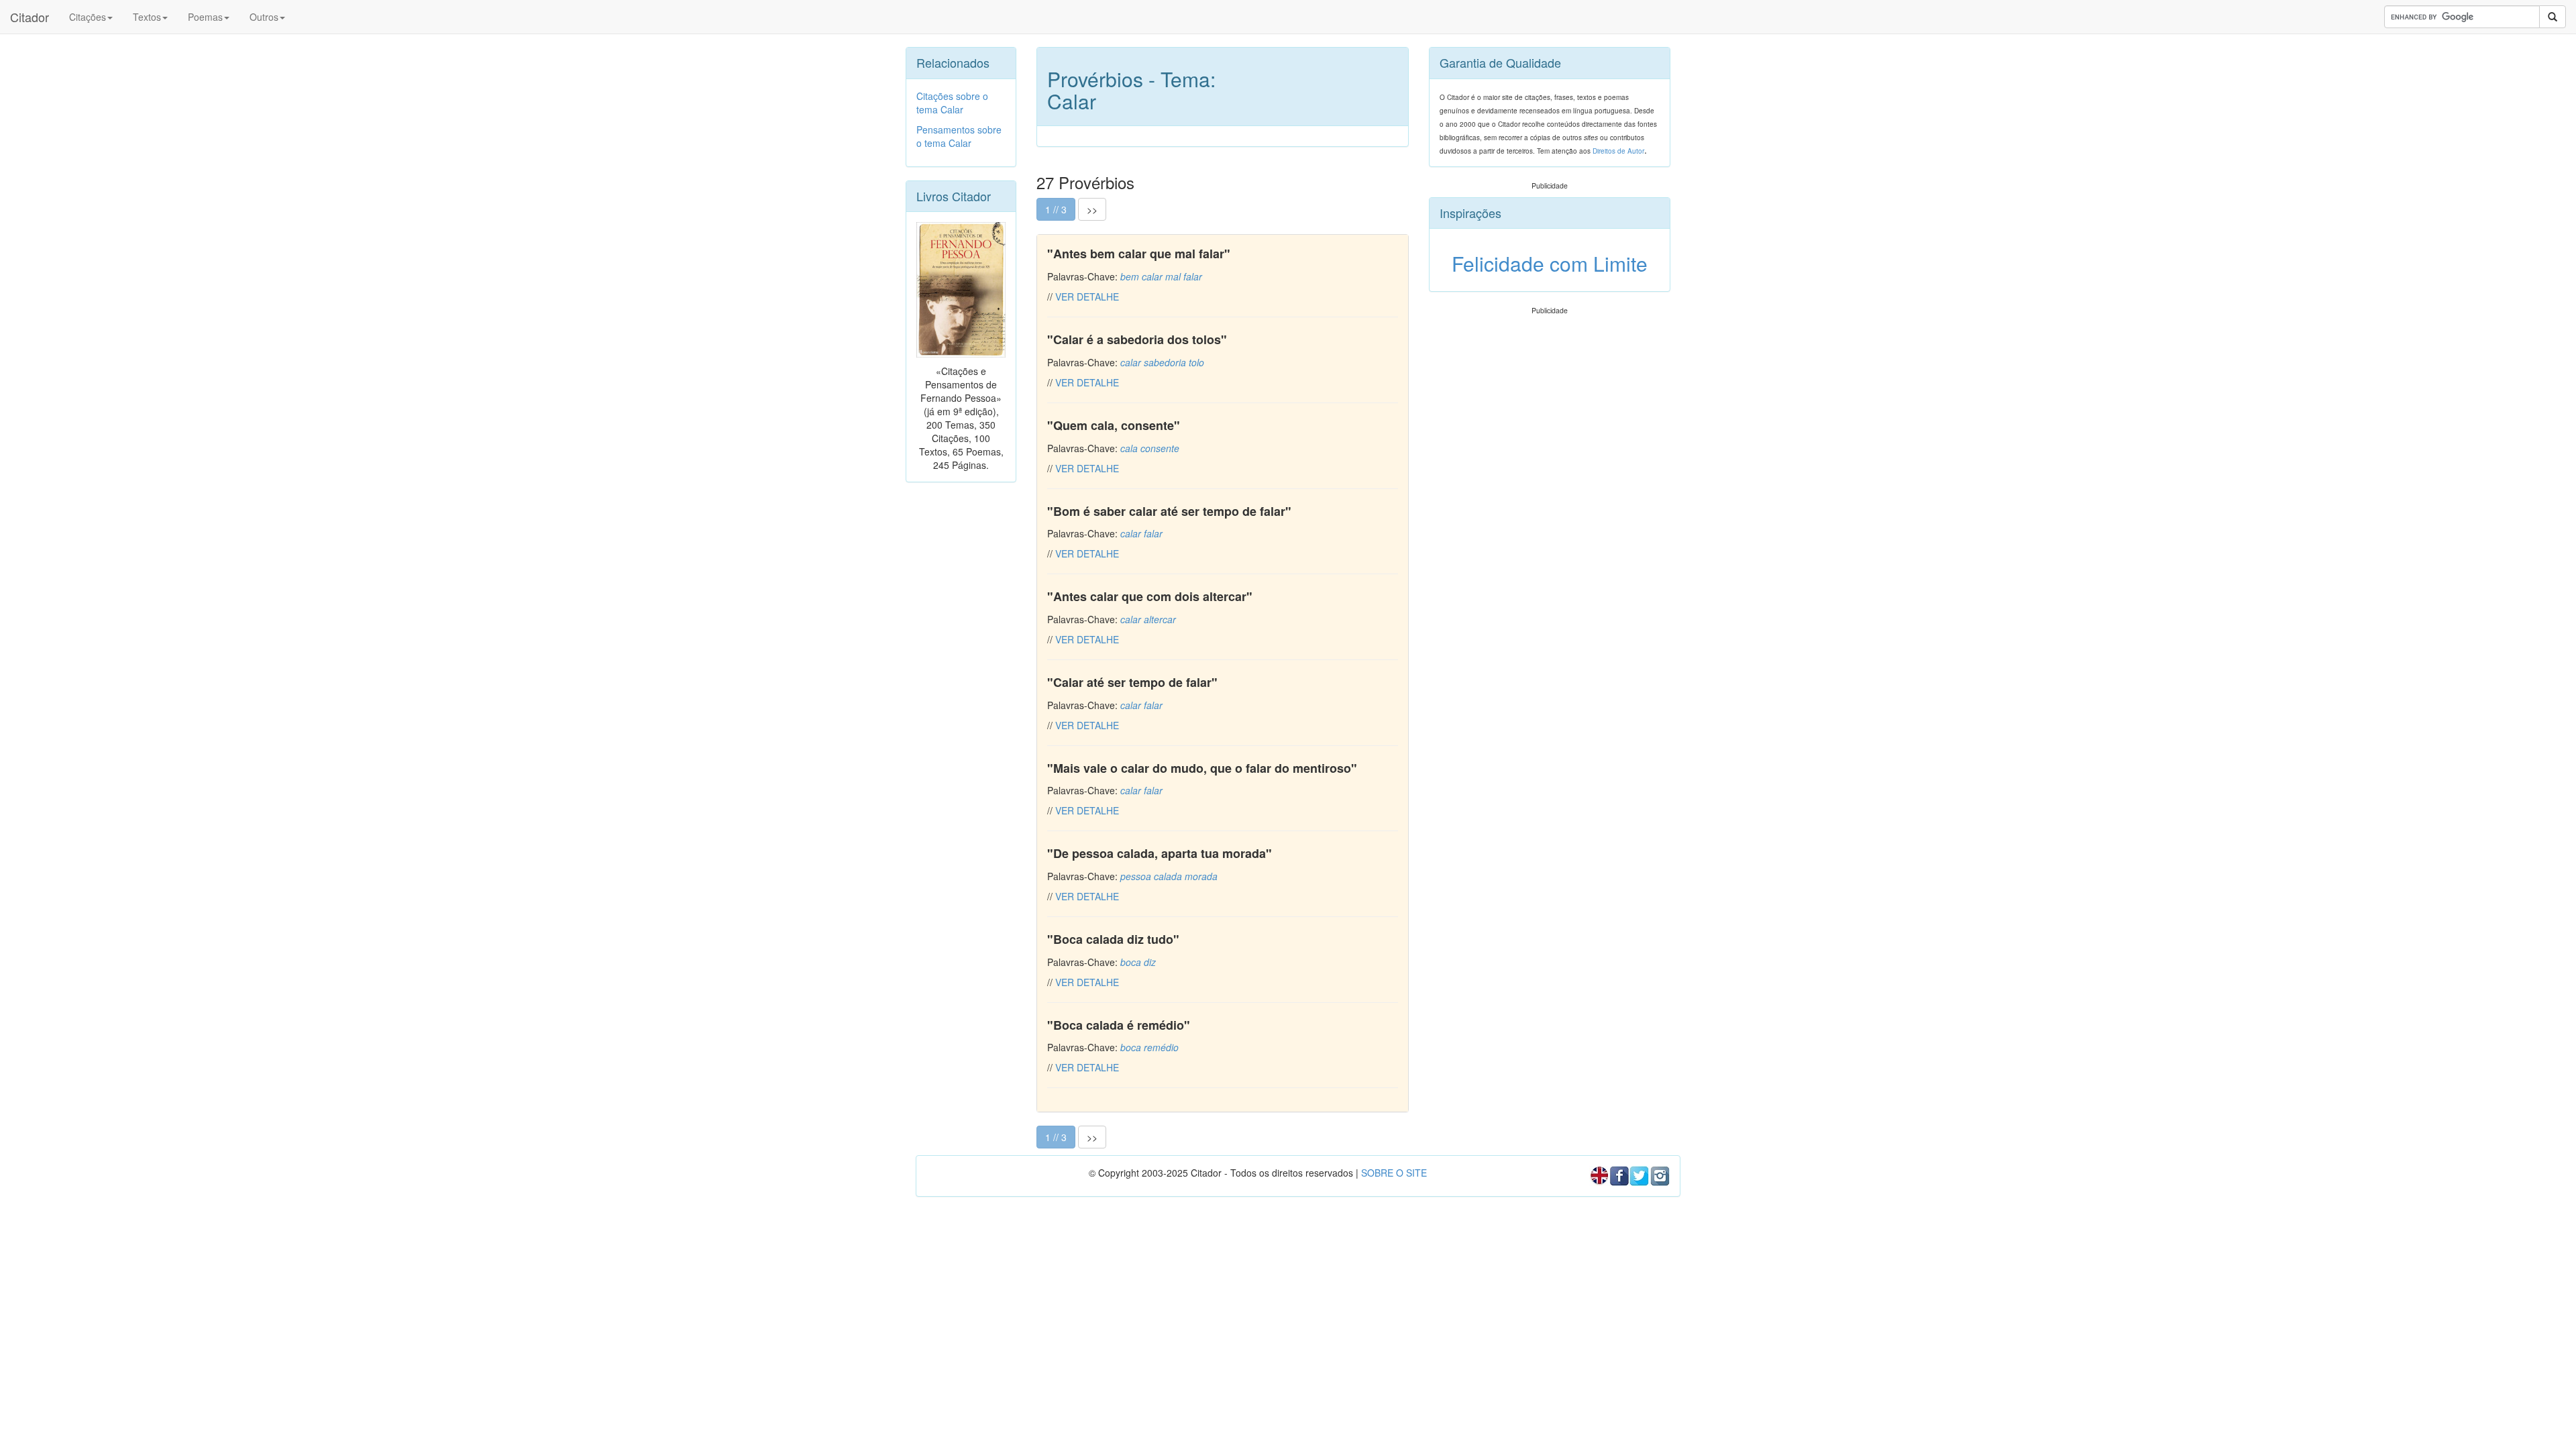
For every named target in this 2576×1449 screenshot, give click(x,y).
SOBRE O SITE (1394, 1173)
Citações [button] (88, 17)
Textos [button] (147, 17)
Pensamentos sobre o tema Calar (959, 136)
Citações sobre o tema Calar (952, 103)
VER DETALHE (1087, 297)
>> (1092, 209)
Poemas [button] (205, 17)
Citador (30, 17)
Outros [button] (264, 17)
